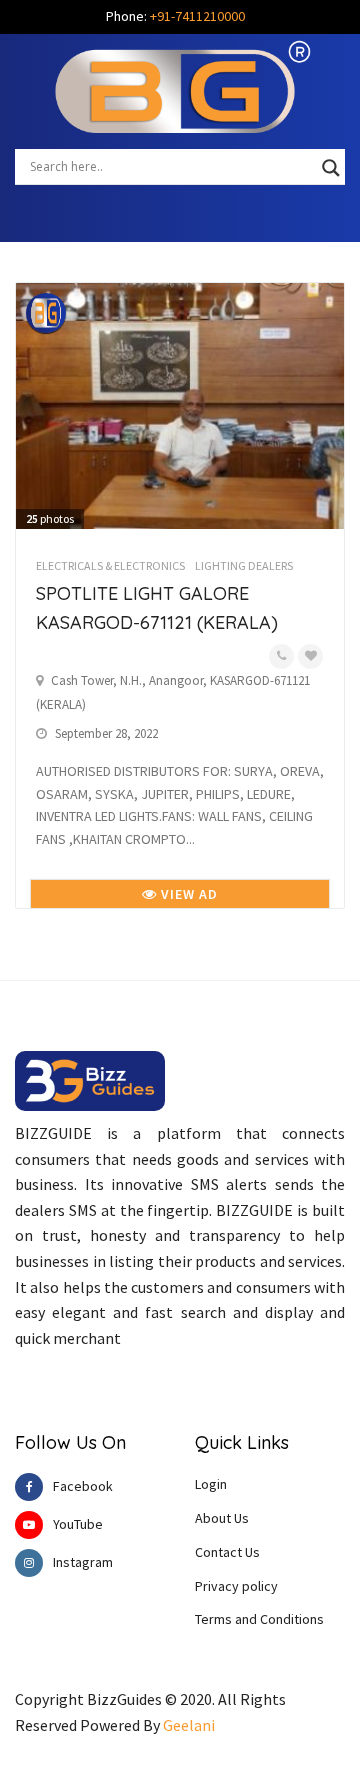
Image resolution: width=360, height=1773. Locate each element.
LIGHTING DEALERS (244, 565)
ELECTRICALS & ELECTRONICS (110, 565)
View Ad (187, 894)
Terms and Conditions (259, 1619)
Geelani (189, 1725)
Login (211, 1484)
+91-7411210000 (197, 16)
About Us (222, 1518)
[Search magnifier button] (331, 168)
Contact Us (227, 1552)
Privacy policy (236, 1586)
